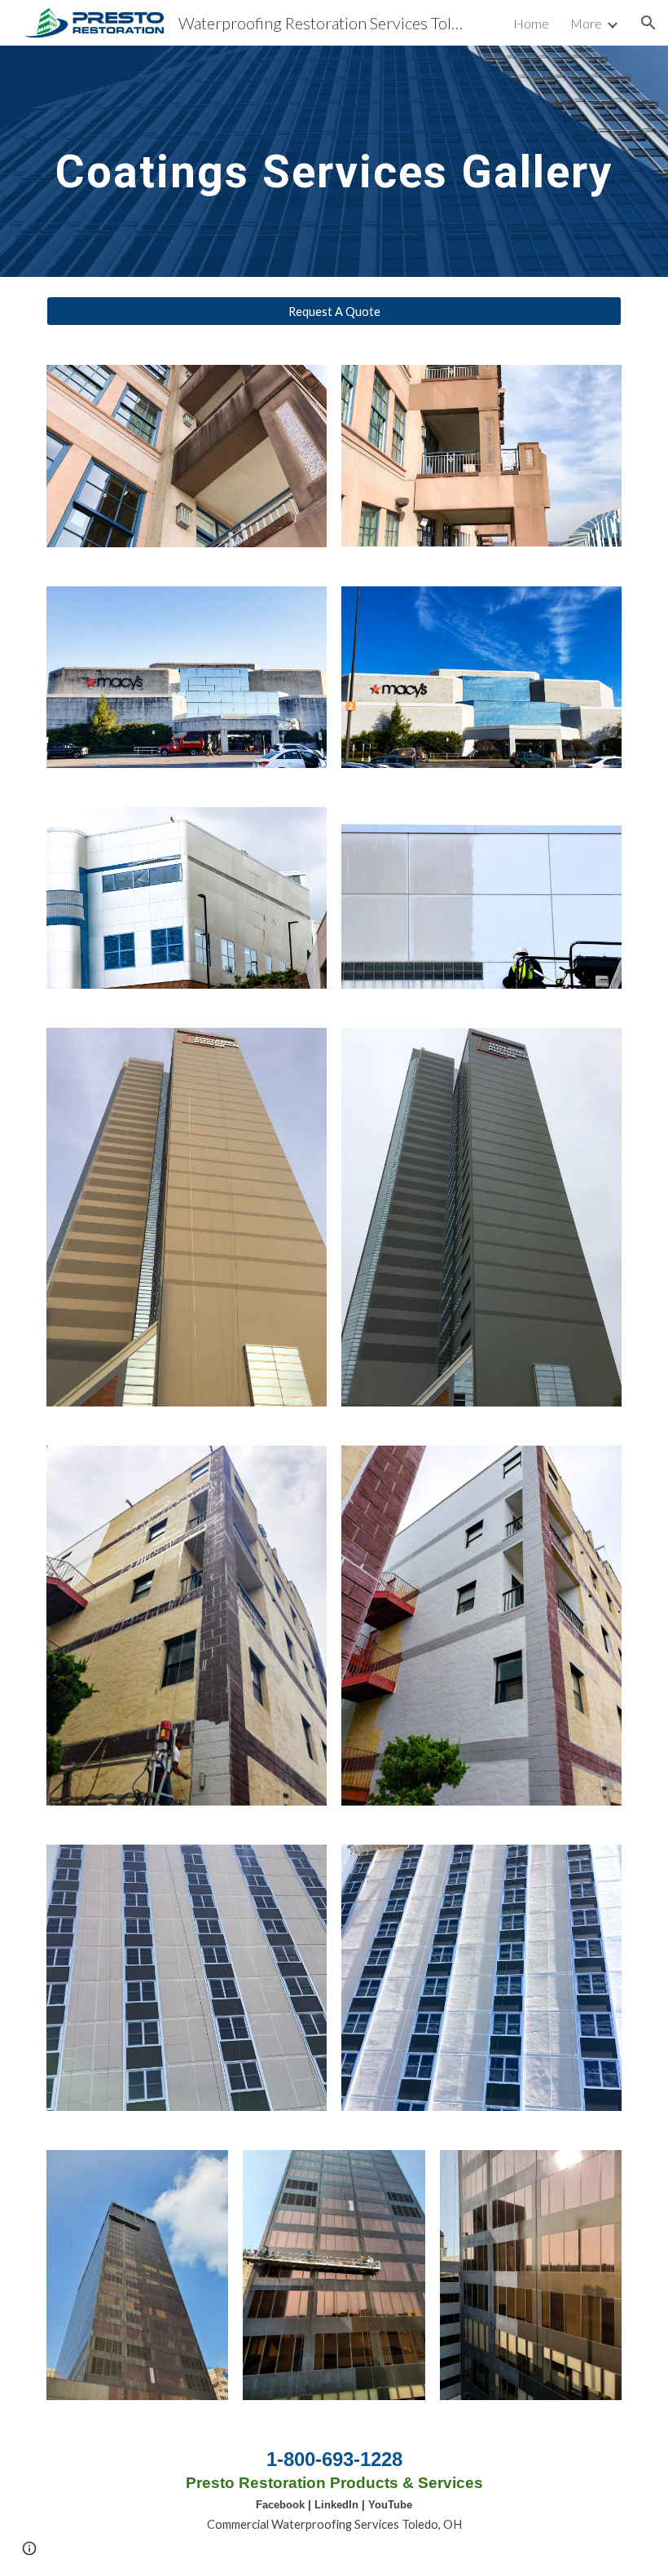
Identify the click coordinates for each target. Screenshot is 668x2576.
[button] (648, 23)
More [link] (586, 23)
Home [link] (531, 23)
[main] (334, 161)
